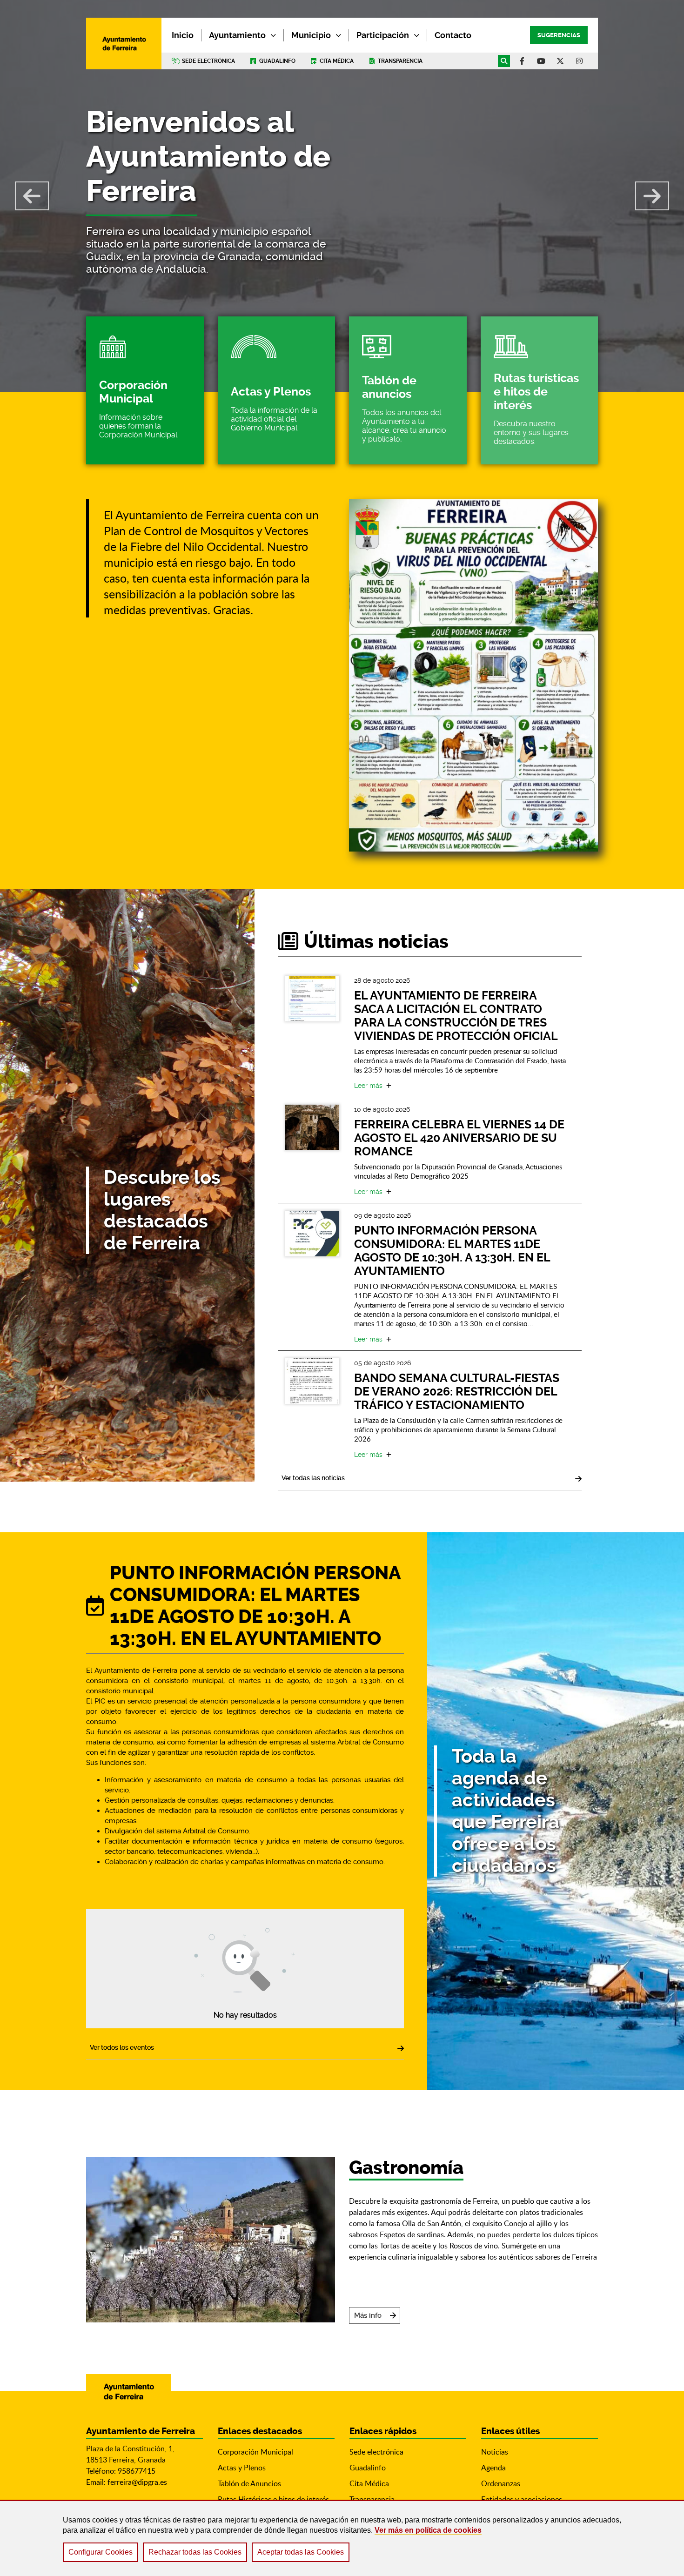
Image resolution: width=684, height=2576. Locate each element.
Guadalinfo (277, 61)
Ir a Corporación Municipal (145, 390)
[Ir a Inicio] (124, 44)
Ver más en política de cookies (428, 2530)
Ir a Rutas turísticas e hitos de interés (540, 390)
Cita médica (337, 61)
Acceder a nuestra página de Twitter (560, 61)
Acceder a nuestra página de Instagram (579, 61)
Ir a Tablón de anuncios (408, 390)
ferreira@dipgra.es (137, 2482)
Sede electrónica (208, 61)
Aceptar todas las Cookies (301, 2552)
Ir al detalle (312, 999)
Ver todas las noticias (313, 1478)
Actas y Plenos (242, 2468)
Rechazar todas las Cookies (195, 2552)
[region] (342, 2538)
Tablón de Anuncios (249, 2483)
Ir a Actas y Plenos (277, 390)
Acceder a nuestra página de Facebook (522, 61)
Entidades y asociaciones (522, 2499)
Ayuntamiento (237, 35)
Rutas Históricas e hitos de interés (273, 2499)
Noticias (495, 2452)
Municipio (311, 35)
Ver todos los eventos (122, 2047)
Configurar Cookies (101, 2552)
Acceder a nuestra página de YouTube (541, 61)
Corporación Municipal (255, 2452)
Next (652, 196)
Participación (383, 35)
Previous (32, 196)
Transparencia (400, 61)
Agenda (493, 2468)
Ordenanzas (501, 2483)
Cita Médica (369, 2483)
